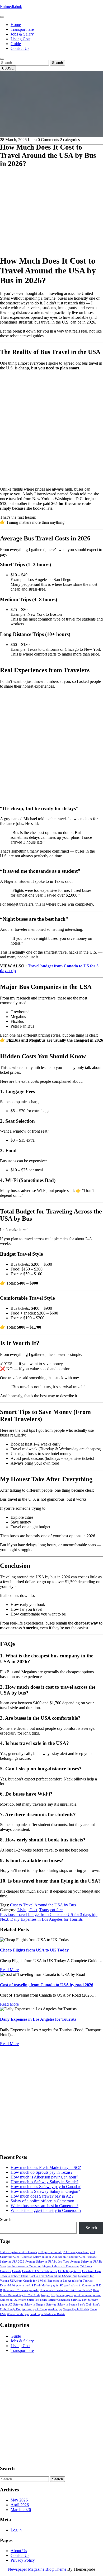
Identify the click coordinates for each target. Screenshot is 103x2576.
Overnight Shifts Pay (26, 2300)
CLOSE (8, 68)
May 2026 (19, 2500)
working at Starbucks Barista (48, 2314)
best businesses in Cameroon (24, 2266)
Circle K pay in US (70, 2271)
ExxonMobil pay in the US (17, 2285)
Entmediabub (11, 6)
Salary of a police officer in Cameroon (42, 2201)
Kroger (45, 2295)
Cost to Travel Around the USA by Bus (43, 1905)
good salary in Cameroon (79, 2285)
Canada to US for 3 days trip (40, 2271)
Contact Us (20, 48)
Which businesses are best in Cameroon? (45, 2206)
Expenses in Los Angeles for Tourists (70, 2281)
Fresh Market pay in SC (48, 2285)
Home (16, 25)
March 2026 (21, 2510)
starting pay (55, 2309)
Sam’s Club (85, 2305)
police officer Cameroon (55, 2300)
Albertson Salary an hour (36, 2257)
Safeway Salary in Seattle (62, 2305)
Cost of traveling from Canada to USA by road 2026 (47, 1985)
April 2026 (20, 2505)
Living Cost (20, 39)
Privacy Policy (23, 2560)
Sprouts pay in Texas (34, 2309)
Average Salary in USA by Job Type (47, 2262)
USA (3, 2314)
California (86, 2266)
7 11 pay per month (50, 2252)
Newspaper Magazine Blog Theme (37, 2569)
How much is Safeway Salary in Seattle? (45, 2182)
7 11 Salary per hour (76, 2252)
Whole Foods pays (18, 2314)
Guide (16, 44)
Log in (16, 2530)
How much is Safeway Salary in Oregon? (45, 2191)
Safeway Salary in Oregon (29, 2305)
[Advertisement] (51, 199)
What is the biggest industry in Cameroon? (46, 2210)
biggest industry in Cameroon (61, 2266)
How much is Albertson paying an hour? (44, 2177)
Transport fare (22, 29)
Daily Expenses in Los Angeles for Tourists (38, 2019)
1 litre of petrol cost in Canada (18, 2252)
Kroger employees (62, 2295)
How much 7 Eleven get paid (21, 2290)
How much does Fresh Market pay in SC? (46, 2167)
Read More (9, 1970)
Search (57, 63)
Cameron (6, 2271)
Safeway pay (79, 2300)
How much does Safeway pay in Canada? (46, 2187)
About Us (19, 2551)
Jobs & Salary (22, 34)
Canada (17, 2271)
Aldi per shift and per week (69, 2257)
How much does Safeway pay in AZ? (42, 2196)
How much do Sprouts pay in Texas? (41, 2172)
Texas (93, 2309)
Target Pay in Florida (76, 2309)
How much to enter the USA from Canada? (66, 2290)
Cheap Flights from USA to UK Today (34, 1950)
